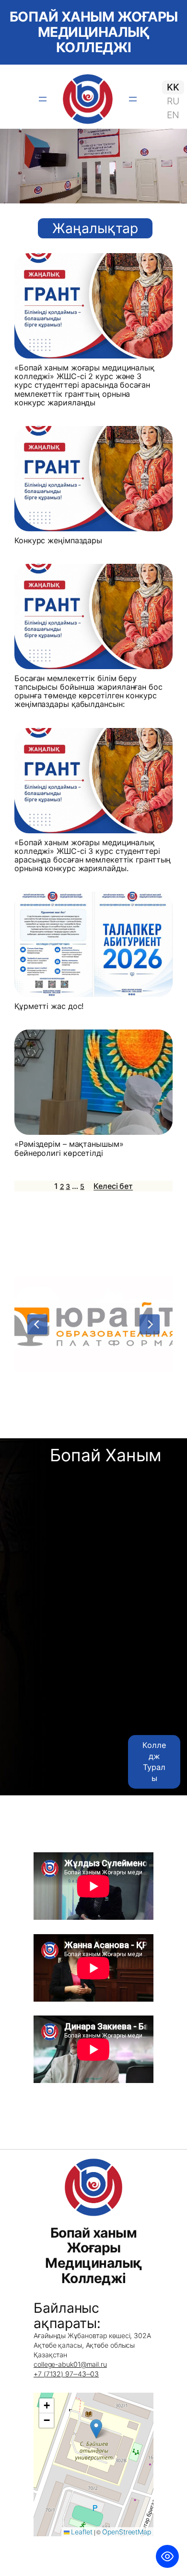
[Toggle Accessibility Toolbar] (167, 2556)
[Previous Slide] (37, 1324)
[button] (96, 2429)
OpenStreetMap (127, 2532)
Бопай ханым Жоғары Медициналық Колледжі (94, 32)
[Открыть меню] (43, 99)
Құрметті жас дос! (49, 1006)
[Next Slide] (150, 1324)
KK (173, 87)
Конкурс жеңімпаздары (58, 540)
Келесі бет (113, 1186)
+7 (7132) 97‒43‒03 (66, 2374)
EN (173, 115)
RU (173, 101)
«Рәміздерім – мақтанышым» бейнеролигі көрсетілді (69, 1148)
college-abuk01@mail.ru (70, 2364)
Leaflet (81, 2532)
